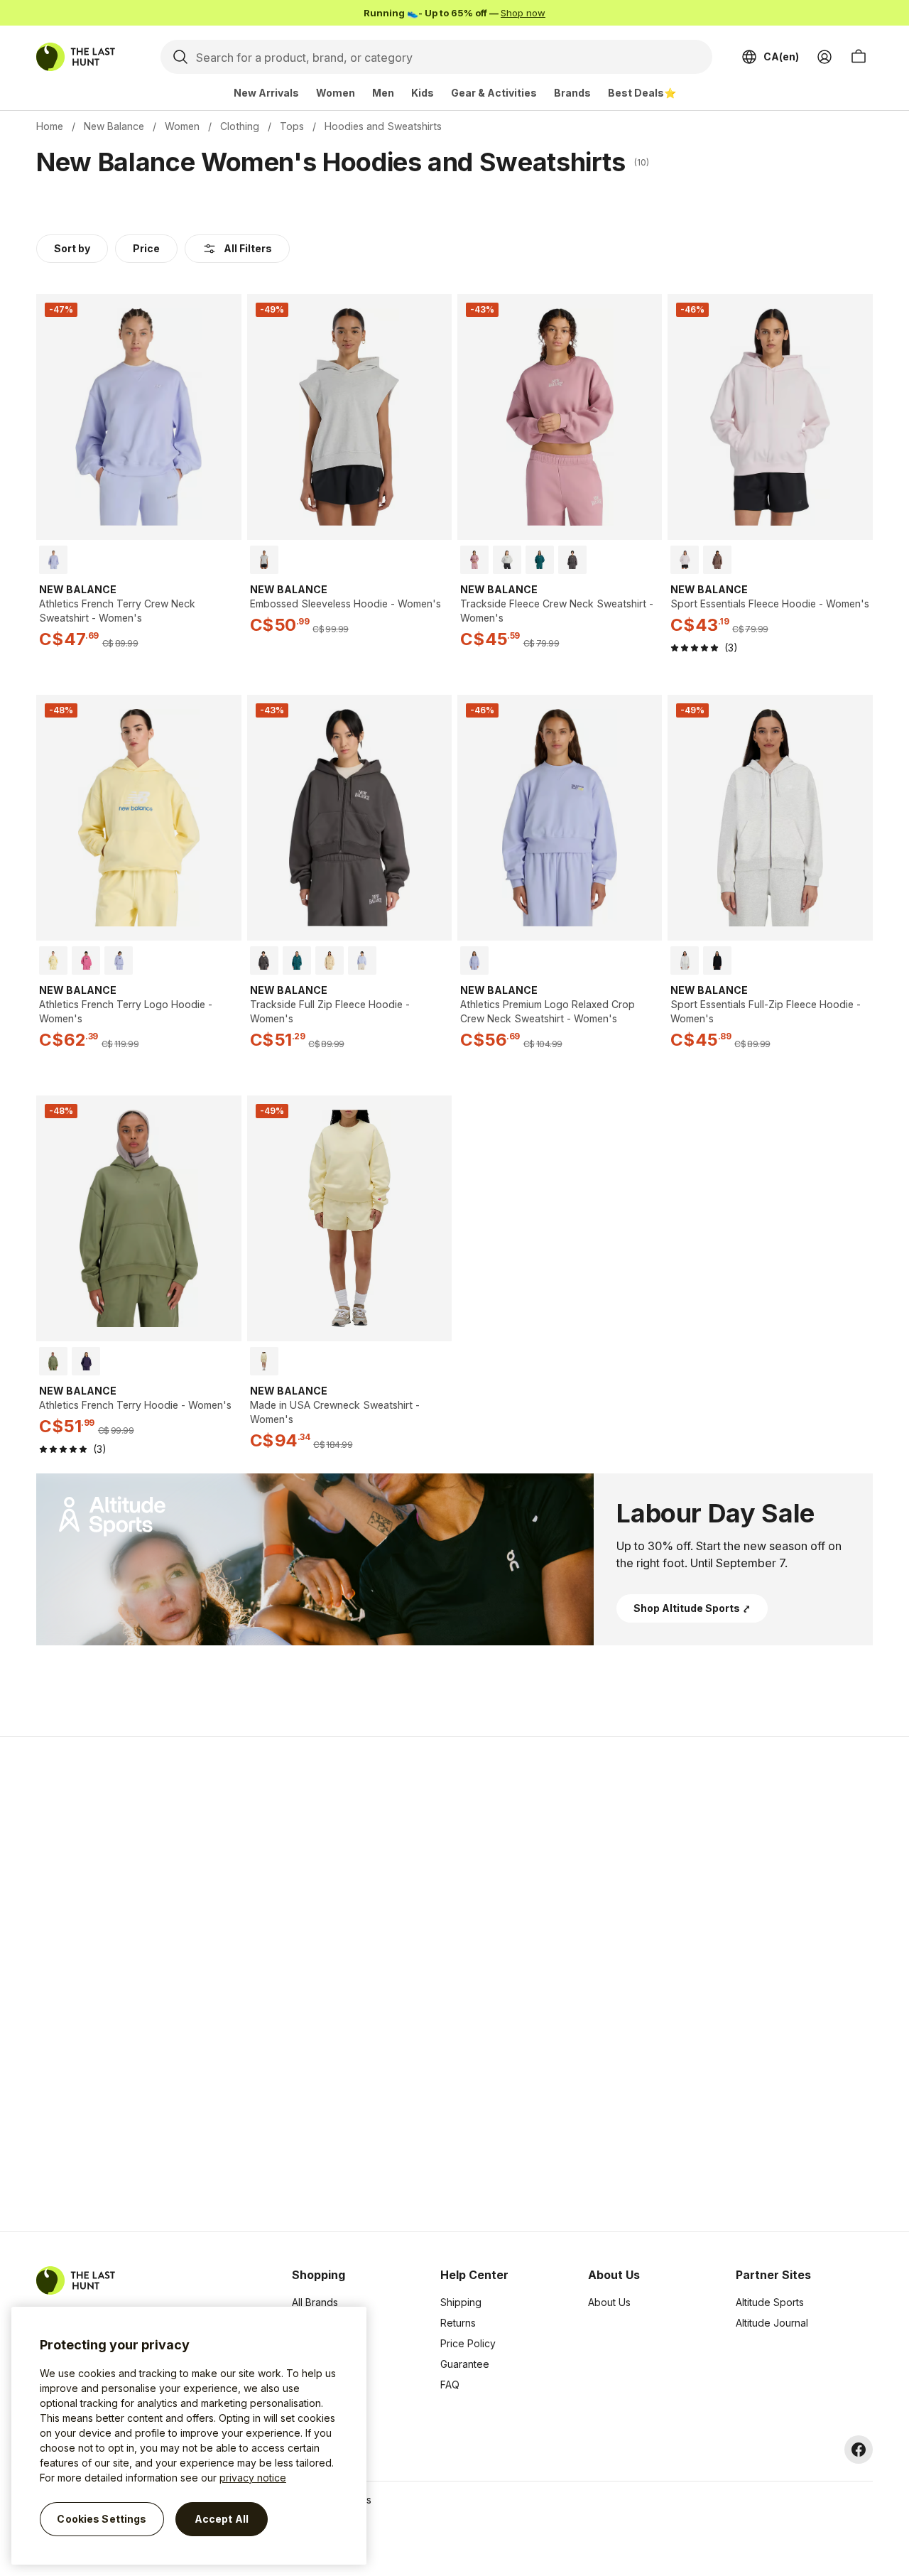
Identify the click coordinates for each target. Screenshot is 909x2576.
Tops (292, 126)
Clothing (240, 126)
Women (336, 93)
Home (50, 126)
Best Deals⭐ (642, 93)
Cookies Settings (102, 2519)
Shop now (523, 13)
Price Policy (468, 2343)
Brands (572, 93)
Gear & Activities (494, 93)
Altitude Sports (770, 2302)
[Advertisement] (229, 1984)
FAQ (450, 2385)
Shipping (461, 2302)
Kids (423, 93)
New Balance (114, 126)
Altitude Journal (772, 2323)
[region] (189, 2436)
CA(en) (781, 56)
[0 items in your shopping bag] (859, 57)
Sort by (72, 248)
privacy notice (253, 2478)
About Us (609, 2302)
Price (146, 248)
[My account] (824, 57)
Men (383, 93)
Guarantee (465, 2364)
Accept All (222, 2519)
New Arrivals (266, 93)
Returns (458, 2323)
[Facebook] (859, 2450)
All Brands (315, 2302)
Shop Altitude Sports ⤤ (692, 1608)
